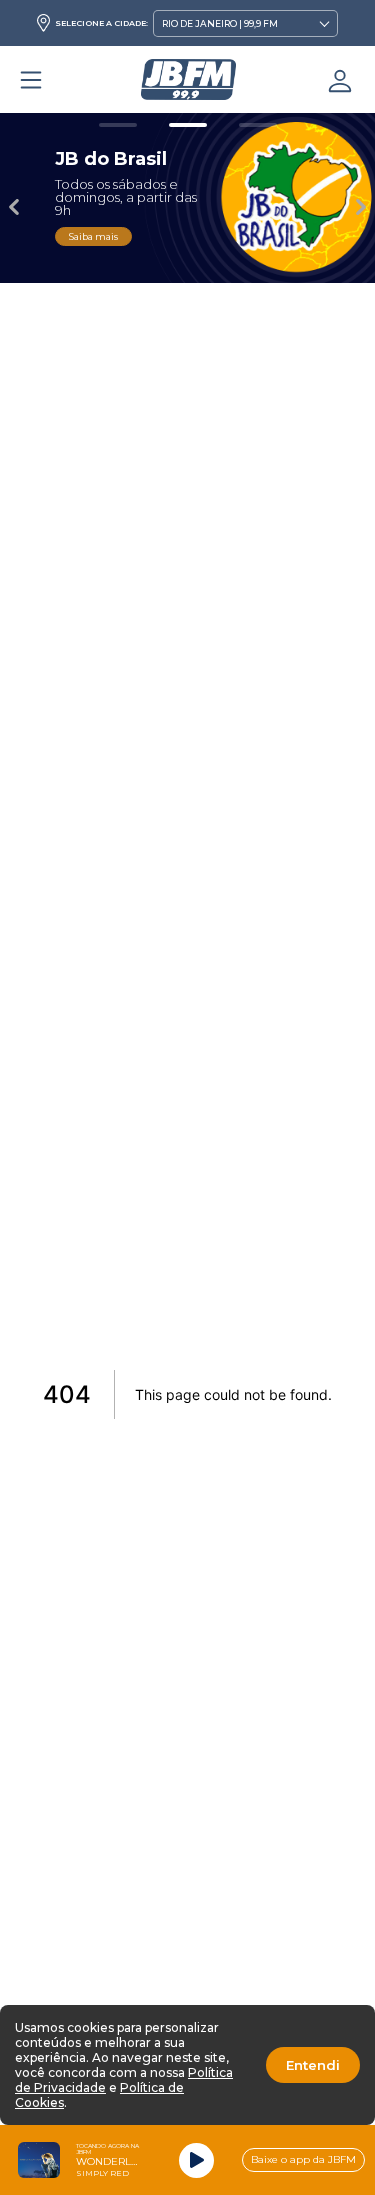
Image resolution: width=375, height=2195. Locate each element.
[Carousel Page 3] (258, 125)
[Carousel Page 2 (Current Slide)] (188, 125)
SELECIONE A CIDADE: (101, 23)
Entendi (313, 2065)
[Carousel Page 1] (118, 125)
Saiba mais (93, 236)
